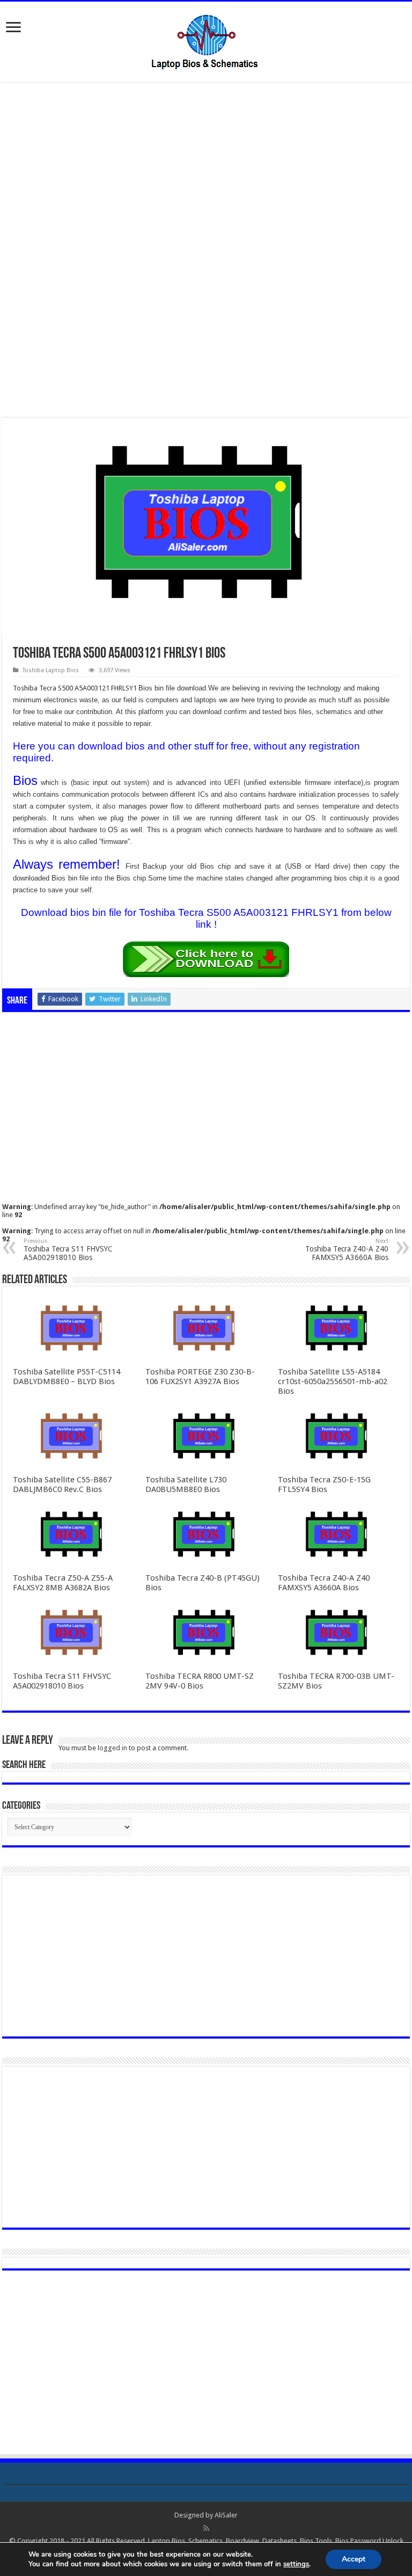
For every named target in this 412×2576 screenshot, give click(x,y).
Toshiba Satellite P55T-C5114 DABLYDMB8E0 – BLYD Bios (67, 1377)
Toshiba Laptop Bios (51, 670)
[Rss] (206, 2528)
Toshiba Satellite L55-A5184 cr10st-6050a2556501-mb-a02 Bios (333, 1381)
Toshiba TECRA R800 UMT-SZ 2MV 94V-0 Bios (200, 1681)
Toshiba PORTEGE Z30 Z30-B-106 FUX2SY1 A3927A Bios (200, 1377)
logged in (112, 1748)
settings (296, 2564)
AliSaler (226, 2515)
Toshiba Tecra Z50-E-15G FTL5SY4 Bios (324, 1485)
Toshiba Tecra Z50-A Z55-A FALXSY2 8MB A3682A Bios (63, 1583)
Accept (354, 2559)
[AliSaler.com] (206, 40)
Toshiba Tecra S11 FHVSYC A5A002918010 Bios (68, 1250)
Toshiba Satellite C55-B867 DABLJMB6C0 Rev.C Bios (62, 1485)
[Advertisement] (206, 171)
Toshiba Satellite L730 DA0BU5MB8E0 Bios (186, 1485)
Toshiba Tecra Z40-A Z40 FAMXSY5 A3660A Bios (347, 1250)
